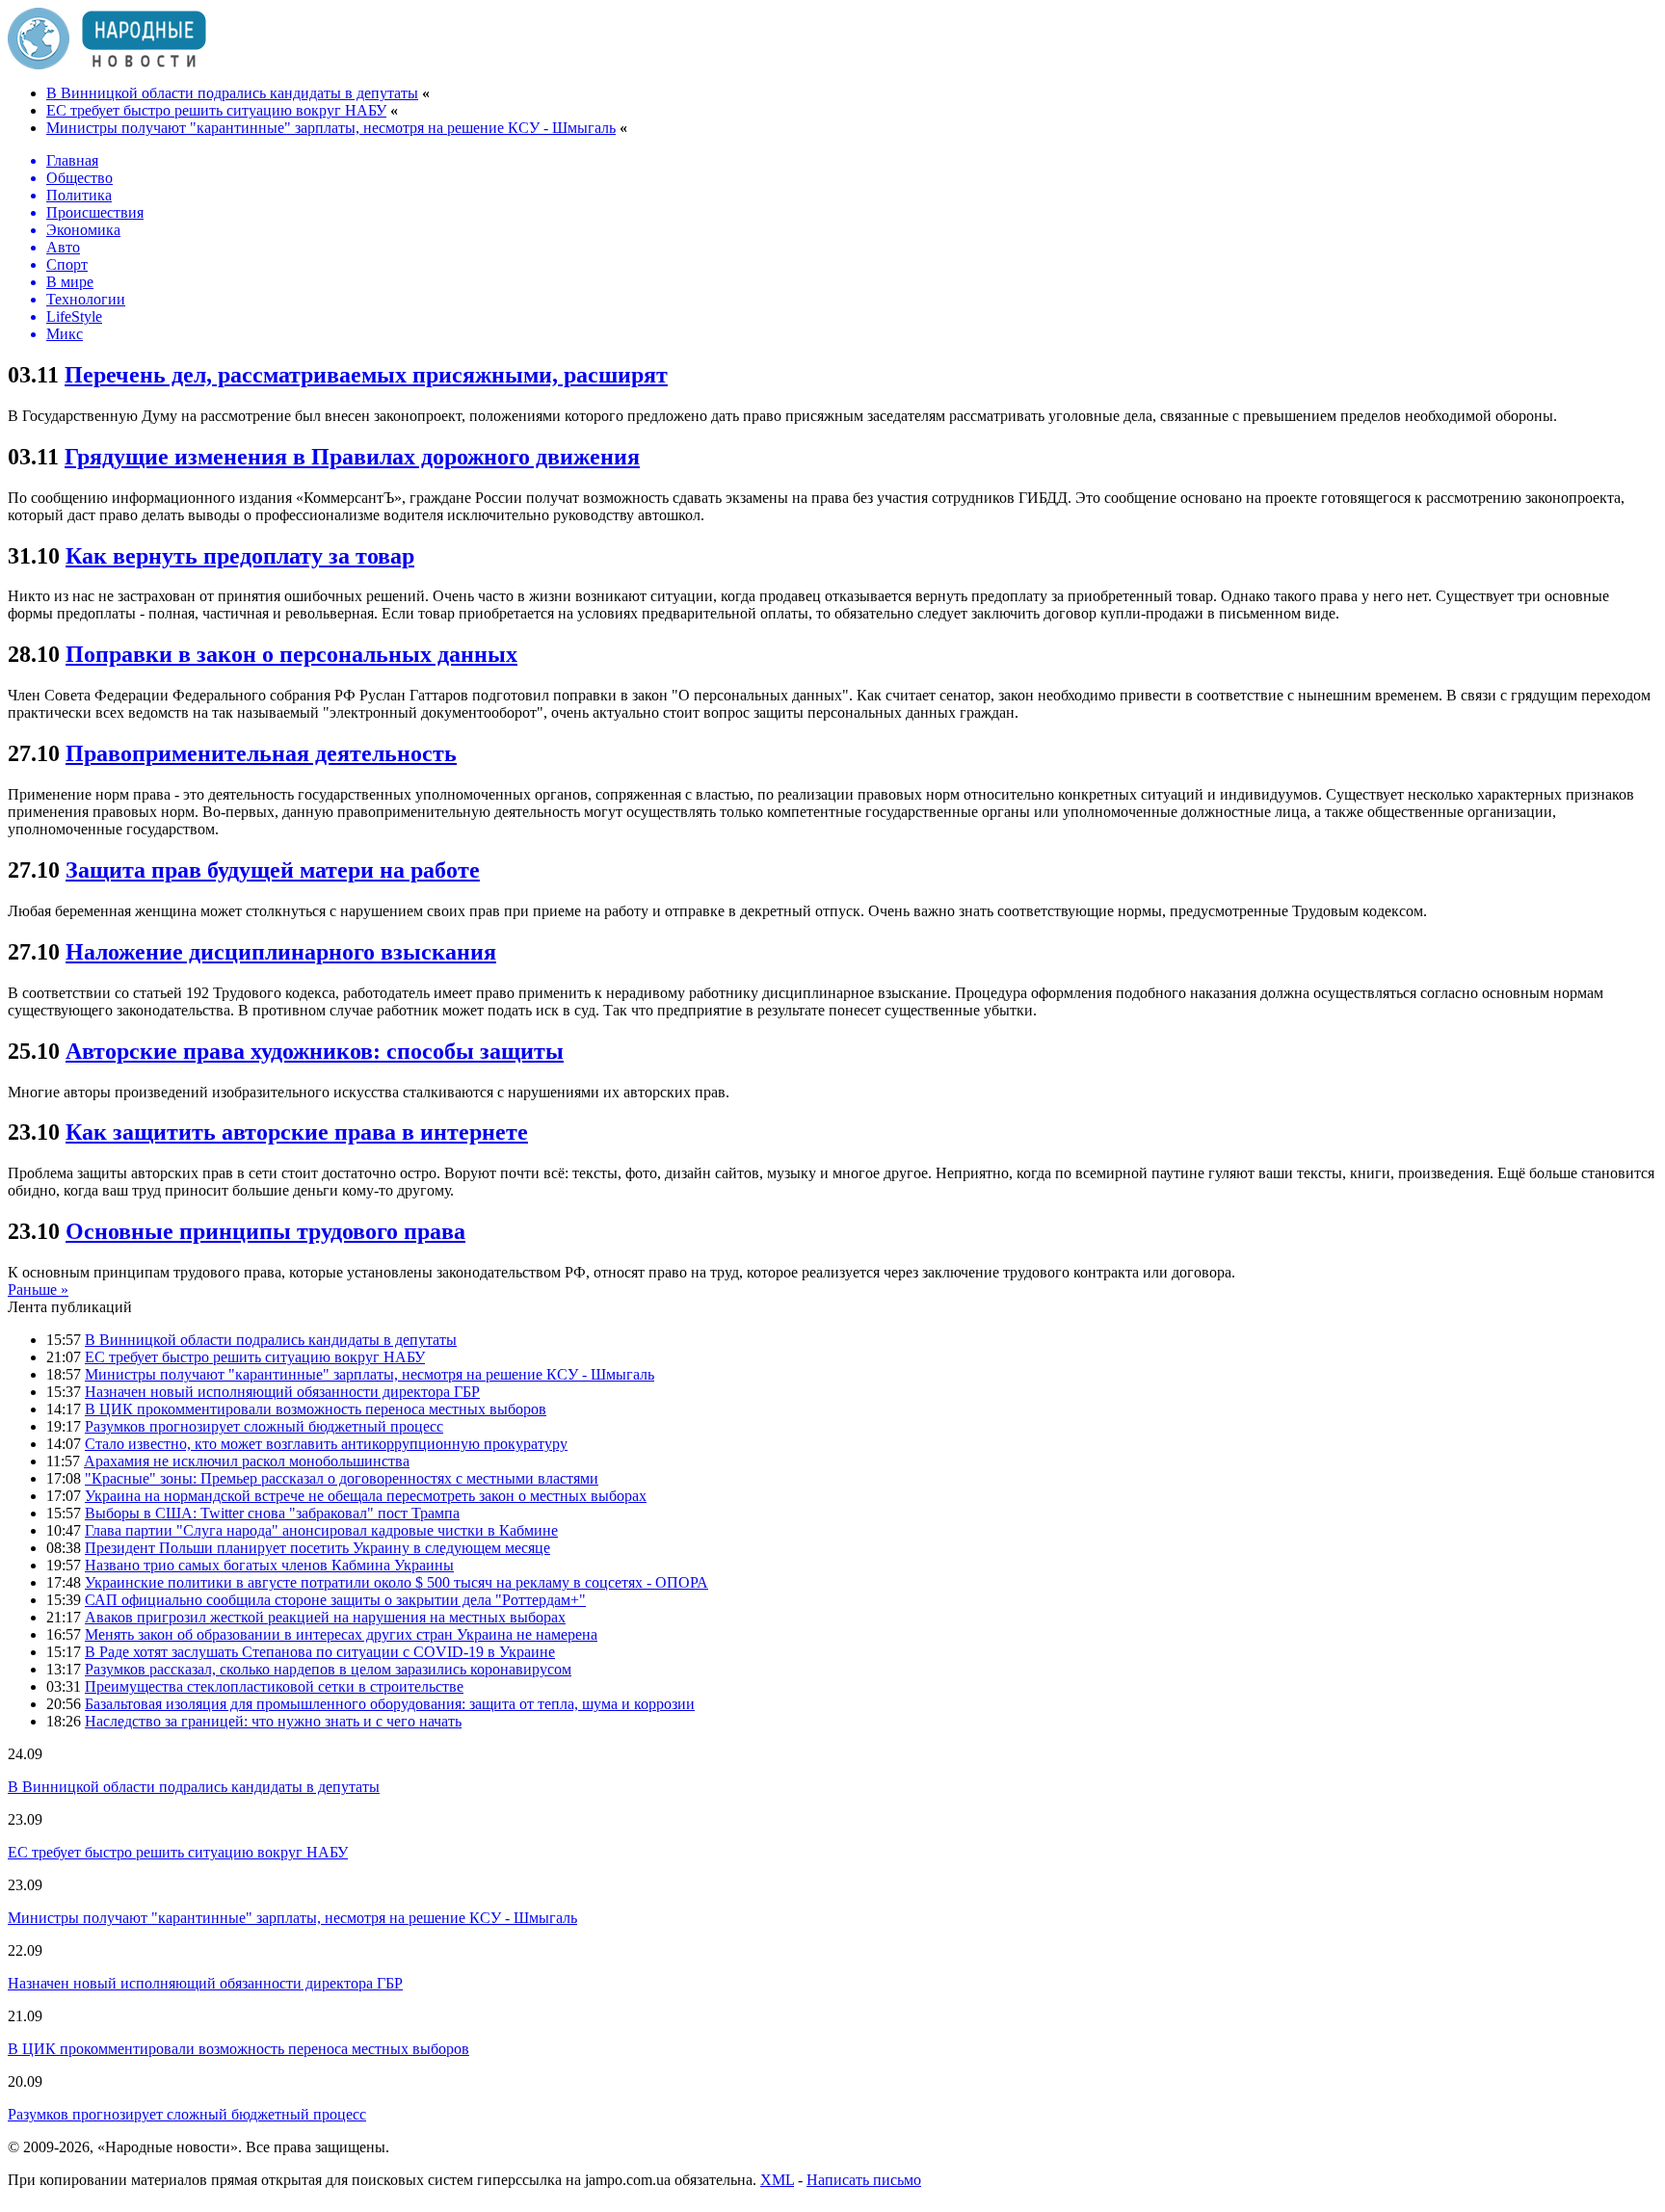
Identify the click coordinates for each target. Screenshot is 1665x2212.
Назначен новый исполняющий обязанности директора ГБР (282, 1392)
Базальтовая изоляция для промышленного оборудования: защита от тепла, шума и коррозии (390, 1704)
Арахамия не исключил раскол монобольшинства (247, 1461)
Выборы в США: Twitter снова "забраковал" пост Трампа (272, 1513)
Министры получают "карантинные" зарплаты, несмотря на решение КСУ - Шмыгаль (331, 128)
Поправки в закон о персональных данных (291, 654)
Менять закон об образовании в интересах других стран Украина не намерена (341, 1634)
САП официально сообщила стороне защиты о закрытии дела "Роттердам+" (335, 1600)
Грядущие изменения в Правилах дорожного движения (352, 457)
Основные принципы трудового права (265, 1231)
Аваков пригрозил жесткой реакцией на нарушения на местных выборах (325, 1617)
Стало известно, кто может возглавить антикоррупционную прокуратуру (326, 1444)
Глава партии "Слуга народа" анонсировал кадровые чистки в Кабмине (321, 1530)
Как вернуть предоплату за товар (240, 556)
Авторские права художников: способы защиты (315, 1051)
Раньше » (38, 1290)
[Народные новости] (107, 64)
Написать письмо (864, 2180)
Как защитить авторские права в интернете (297, 1132)
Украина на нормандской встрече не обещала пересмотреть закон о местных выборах (366, 1496)
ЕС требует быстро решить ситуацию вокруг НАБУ (216, 110)
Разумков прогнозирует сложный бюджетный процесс (264, 1426)
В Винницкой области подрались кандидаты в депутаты (232, 93)
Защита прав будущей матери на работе (273, 870)
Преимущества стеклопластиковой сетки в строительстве (274, 1686)
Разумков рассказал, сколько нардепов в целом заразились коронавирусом (328, 1669)
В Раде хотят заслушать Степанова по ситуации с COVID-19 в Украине (320, 1652)
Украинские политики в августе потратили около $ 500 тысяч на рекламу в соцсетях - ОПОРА (396, 1582)
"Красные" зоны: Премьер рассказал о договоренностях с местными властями (342, 1478)
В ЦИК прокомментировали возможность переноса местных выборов (316, 1409)
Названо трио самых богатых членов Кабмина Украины (269, 1565)
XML (777, 2180)
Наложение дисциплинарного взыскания (281, 952)
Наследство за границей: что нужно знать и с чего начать (273, 1721)
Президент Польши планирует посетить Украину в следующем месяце (317, 1548)
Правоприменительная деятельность (261, 753)
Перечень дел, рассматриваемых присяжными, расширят (366, 375)
